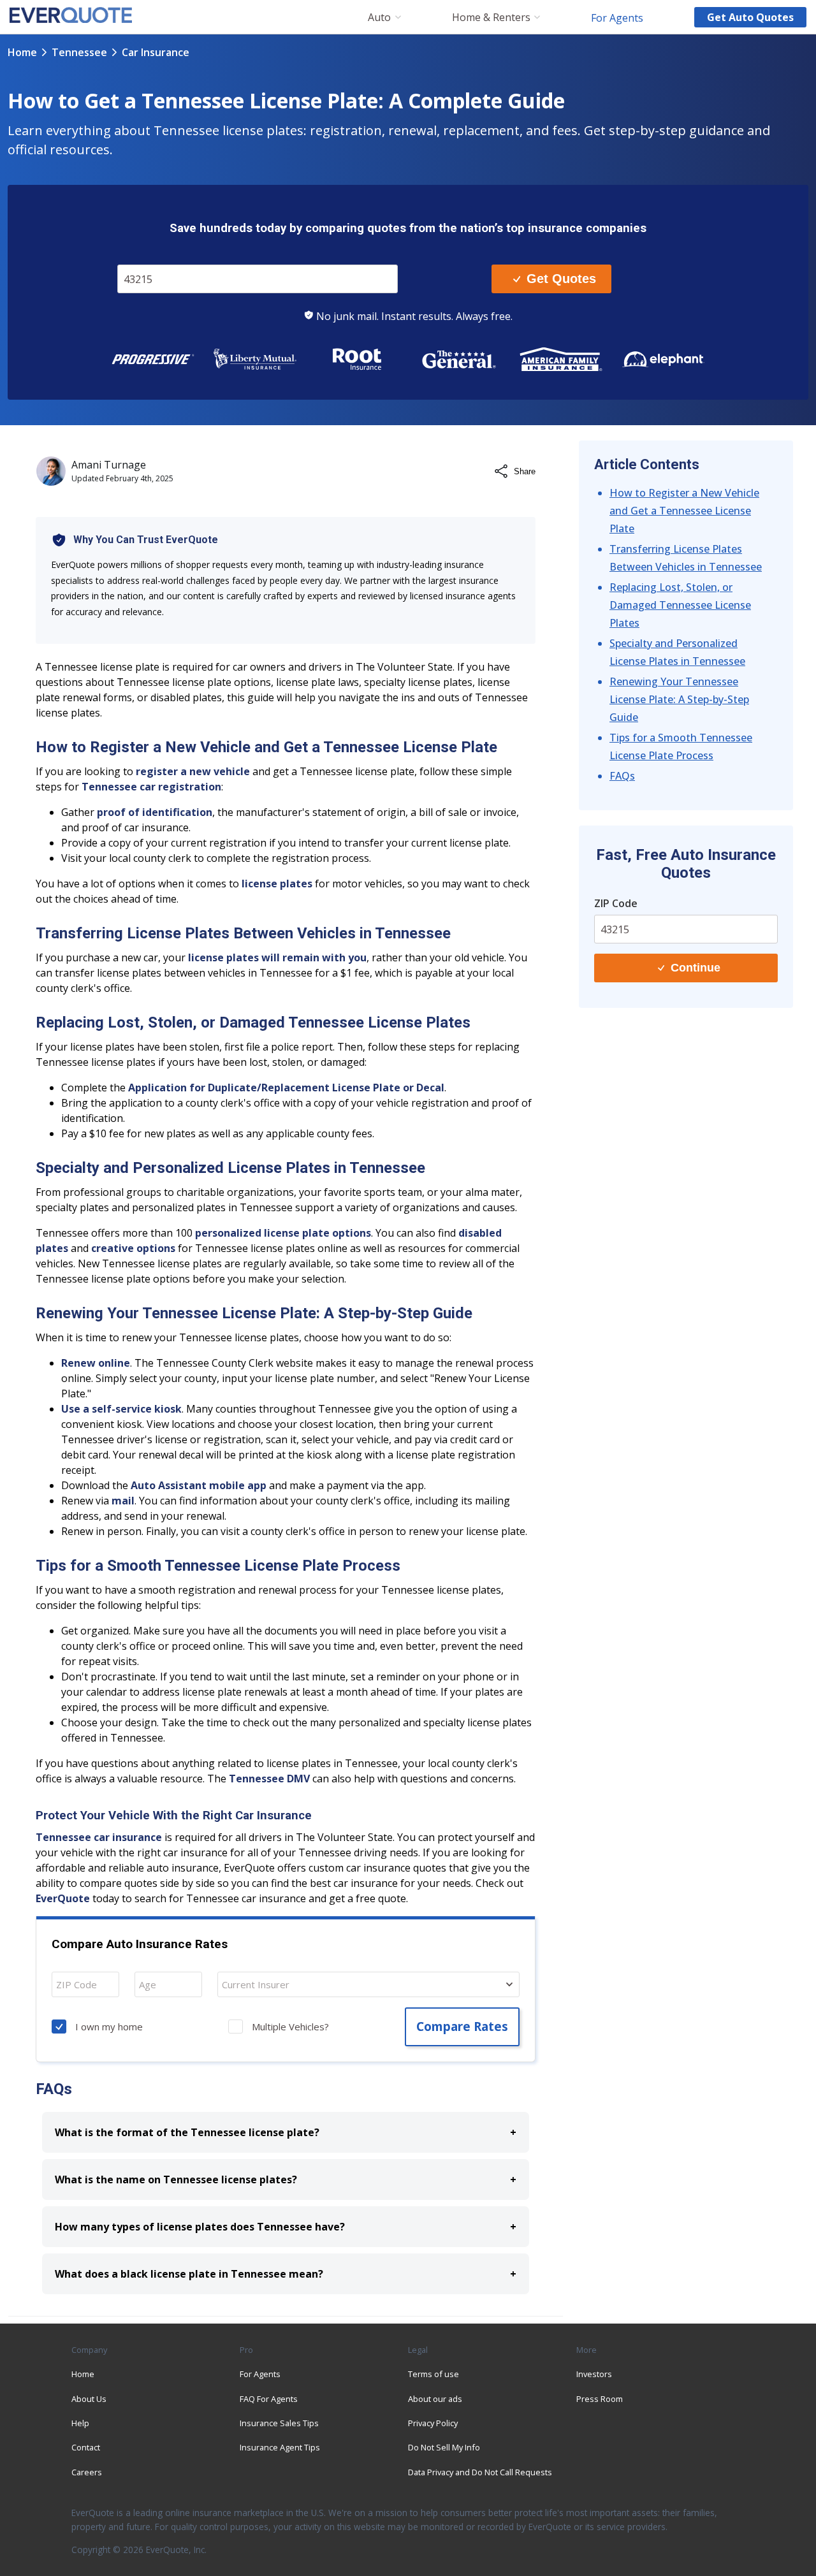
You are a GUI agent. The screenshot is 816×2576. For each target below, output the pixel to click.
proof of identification (155, 812)
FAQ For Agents (269, 2399)
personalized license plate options (283, 1233)
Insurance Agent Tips (280, 2447)
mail (123, 1501)
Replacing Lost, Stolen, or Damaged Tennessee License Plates (680, 605)
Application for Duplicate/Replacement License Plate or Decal (286, 1088)
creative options (133, 1248)
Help (80, 2423)
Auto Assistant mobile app (199, 1485)
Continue (696, 968)
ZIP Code (145, 255)
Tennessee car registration (151, 787)
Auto (379, 18)
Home (22, 52)
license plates (277, 884)
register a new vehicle (193, 771)
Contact (86, 2447)
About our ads (435, 2399)
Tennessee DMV (269, 1779)
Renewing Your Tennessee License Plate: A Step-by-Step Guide (679, 699)
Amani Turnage (109, 465)
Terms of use (433, 2374)
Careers (87, 2472)
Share (525, 471)
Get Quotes (561, 279)
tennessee (79, 52)
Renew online (96, 1363)
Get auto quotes (750, 17)
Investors (594, 2374)
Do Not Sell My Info (444, 2447)
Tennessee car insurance (99, 1837)
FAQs (622, 776)
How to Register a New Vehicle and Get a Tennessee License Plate (684, 511)
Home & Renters (491, 18)
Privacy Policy (433, 2423)
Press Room (600, 2399)
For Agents (617, 17)
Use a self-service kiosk (121, 1409)
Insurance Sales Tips (279, 2423)
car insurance (156, 52)
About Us (89, 2399)
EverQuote (63, 1898)
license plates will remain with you (277, 957)
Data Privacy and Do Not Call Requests (480, 2472)
